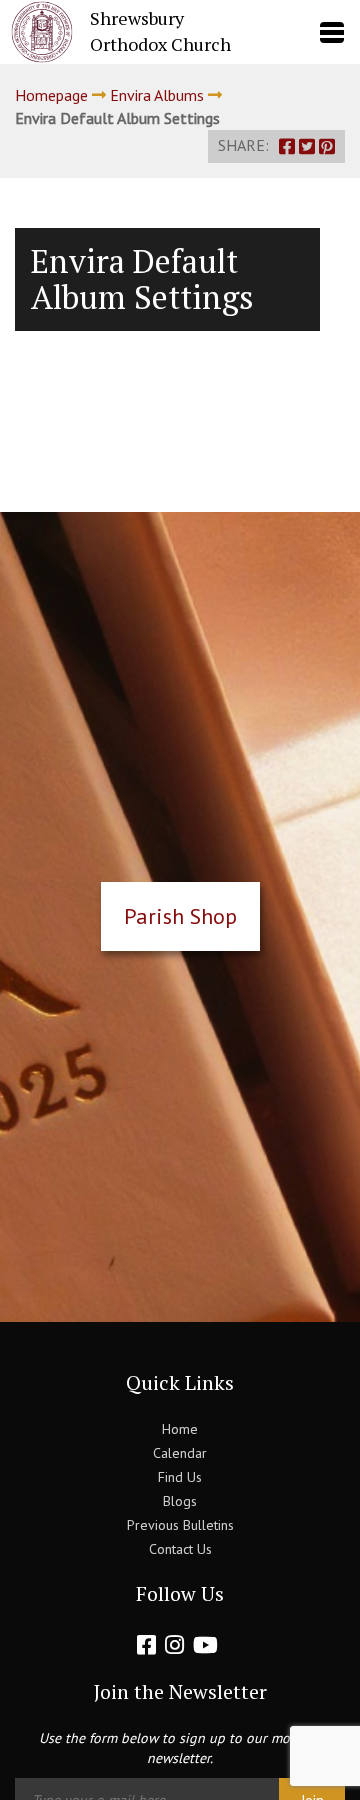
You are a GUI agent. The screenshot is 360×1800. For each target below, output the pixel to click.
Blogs (180, 1501)
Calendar (180, 1453)
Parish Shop (180, 916)
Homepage (51, 95)
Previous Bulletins (180, 1525)
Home (180, 1429)
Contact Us (180, 1549)
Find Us (180, 1477)
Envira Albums (157, 95)
